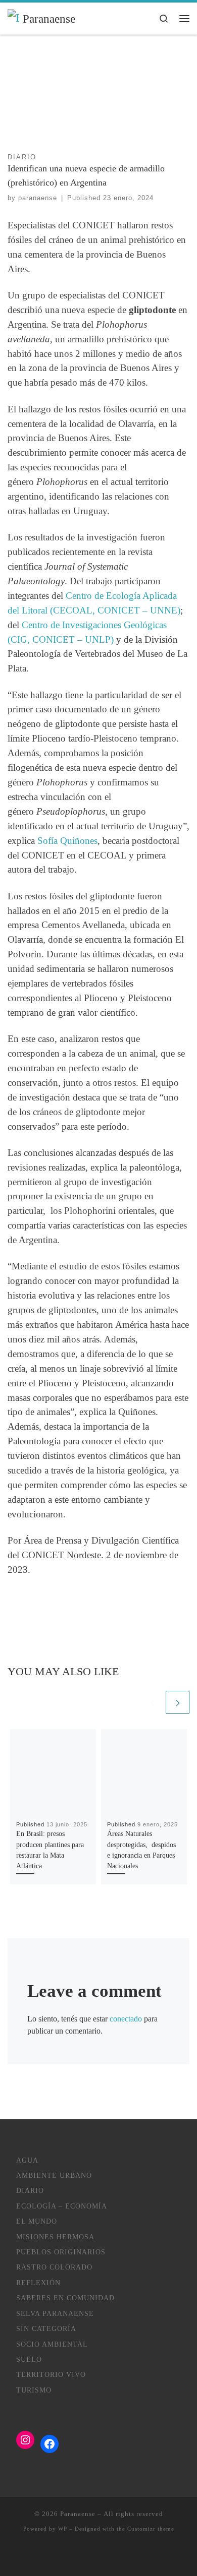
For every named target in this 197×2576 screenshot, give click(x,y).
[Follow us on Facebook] (114, 2556)
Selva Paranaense (55, 2314)
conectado (126, 2019)
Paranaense (78, 2514)
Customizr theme (151, 2529)
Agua (27, 2160)
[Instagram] (25, 2440)
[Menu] (184, 18)
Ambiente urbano (54, 2175)
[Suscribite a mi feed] (84, 2556)
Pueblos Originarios (61, 2252)
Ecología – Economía (62, 2206)
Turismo (34, 2390)
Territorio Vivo (51, 2375)
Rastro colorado (54, 2267)
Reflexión (38, 2283)
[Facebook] (50, 2444)
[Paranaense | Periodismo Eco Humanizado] (13, 18)
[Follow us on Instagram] (99, 2556)
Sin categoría (46, 2329)
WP (63, 2529)
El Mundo (37, 2221)
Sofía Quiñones (67, 841)
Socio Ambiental (52, 2344)
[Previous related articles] (152, 1703)
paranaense (38, 198)
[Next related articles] (178, 1703)
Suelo (29, 2359)
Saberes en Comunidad (65, 2298)
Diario (30, 2191)
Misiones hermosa (55, 2237)
